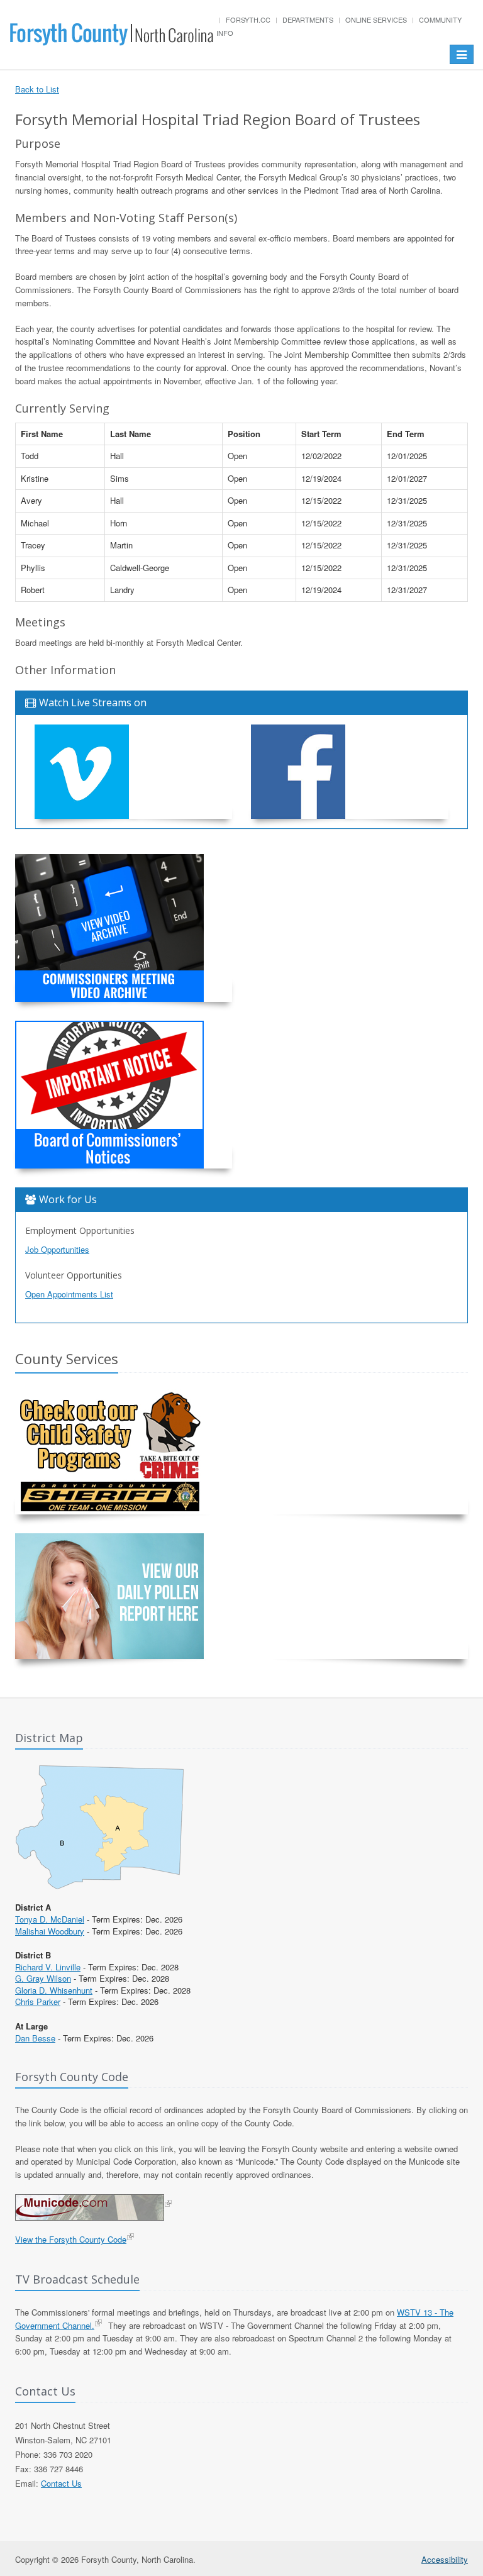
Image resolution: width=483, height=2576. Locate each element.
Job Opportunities (57, 1249)
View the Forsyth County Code (71, 2239)
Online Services (376, 19)
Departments (308, 19)
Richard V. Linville (48, 1967)
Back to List (37, 89)
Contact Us (61, 2483)
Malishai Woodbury (50, 1931)
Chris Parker (38, 2001)
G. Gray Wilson (43, 1978)
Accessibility (445, 2559)
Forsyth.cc (248, 19)
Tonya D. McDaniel (50, 1919)
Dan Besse (35, 2038)
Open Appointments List (69, 1294)
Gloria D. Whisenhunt (54, 1990)
